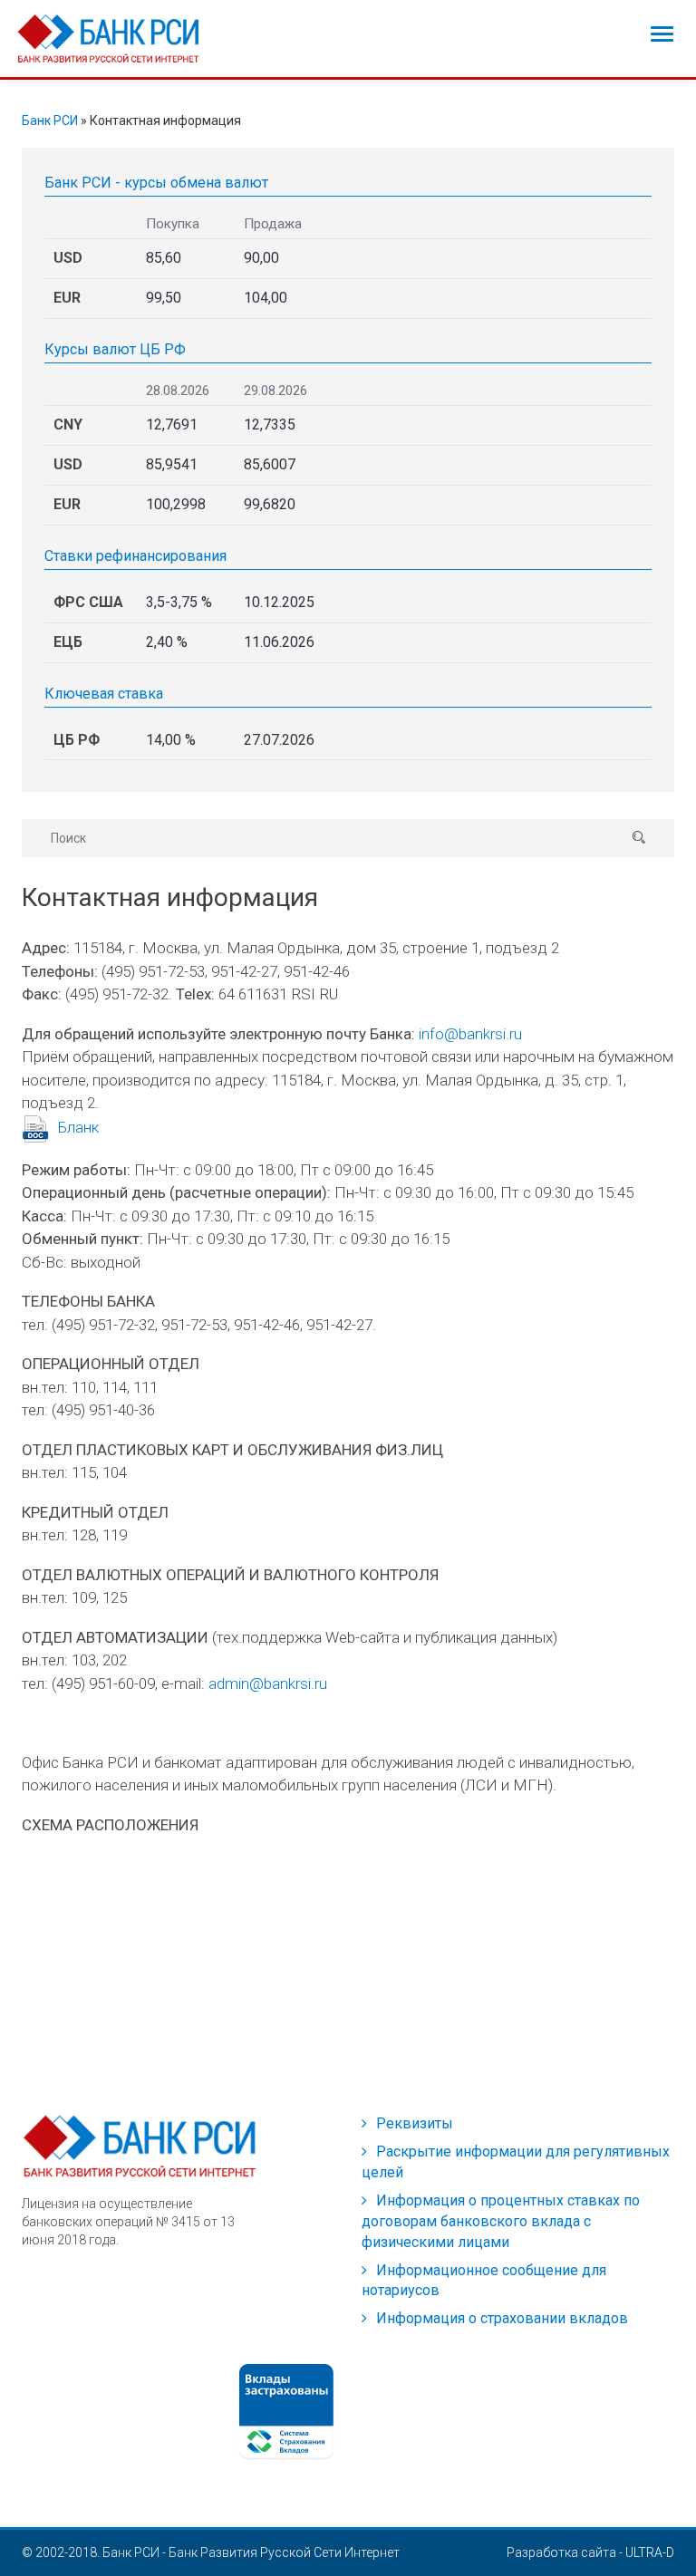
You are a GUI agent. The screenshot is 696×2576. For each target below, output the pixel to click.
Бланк (78, 1127)
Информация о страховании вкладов (502, 2318)
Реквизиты (415, 2123)
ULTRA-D (650, 2552)
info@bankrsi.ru (470, 1034)
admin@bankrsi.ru (268, 1684)
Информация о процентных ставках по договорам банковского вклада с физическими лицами (501, 2221)
